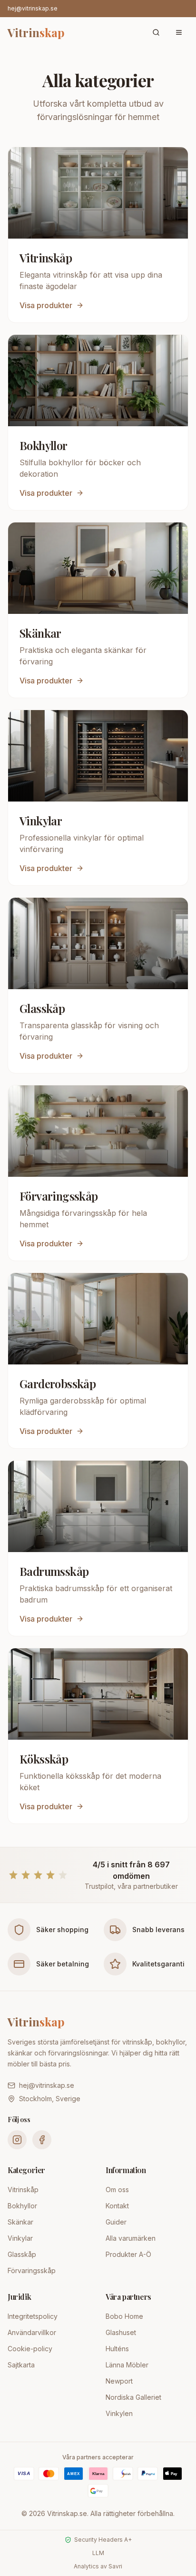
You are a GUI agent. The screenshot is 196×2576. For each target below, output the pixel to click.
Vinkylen (119, 2413)
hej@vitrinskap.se (33, 8)
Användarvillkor (32, 2332)
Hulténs (117, 2349)
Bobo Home (124, 2316)
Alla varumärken (131, 2238)
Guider (116, 2222)
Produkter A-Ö (128, 2254)
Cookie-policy (30, 2349)
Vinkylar (20, 2238)
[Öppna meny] (179, 32)
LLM (98, 2553)
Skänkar (20, 2222)
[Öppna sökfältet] (156, 32)
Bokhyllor (22, 2206)
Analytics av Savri (98, 2566)
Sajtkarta (21, 2365)
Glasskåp (22, 2254)
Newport (119, 2381)
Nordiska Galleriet (133, 2397)
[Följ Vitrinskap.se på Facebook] (42, 2140)
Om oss (117, 2190)
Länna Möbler (127, 2365)
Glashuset (121, 2332)
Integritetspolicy (33, 2316)
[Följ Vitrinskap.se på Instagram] (17, 2140)
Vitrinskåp (23, 2190)
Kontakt (117, 2206)
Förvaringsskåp (32, 2270)
